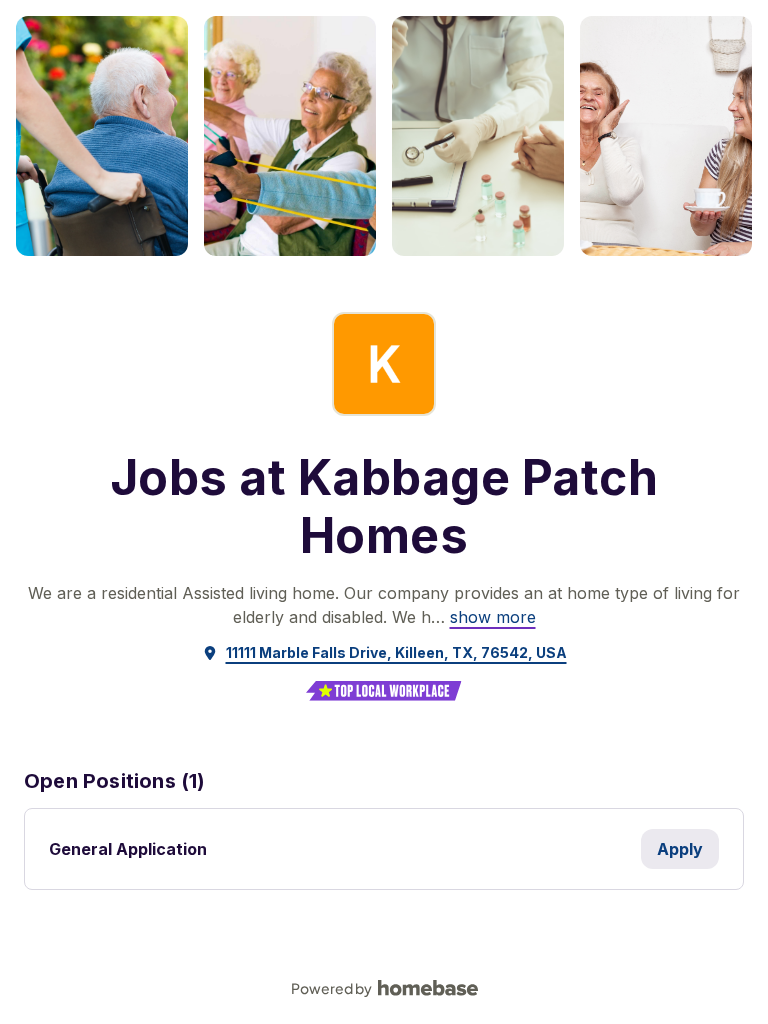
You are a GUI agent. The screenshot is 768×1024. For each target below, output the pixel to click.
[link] (493, 617)
